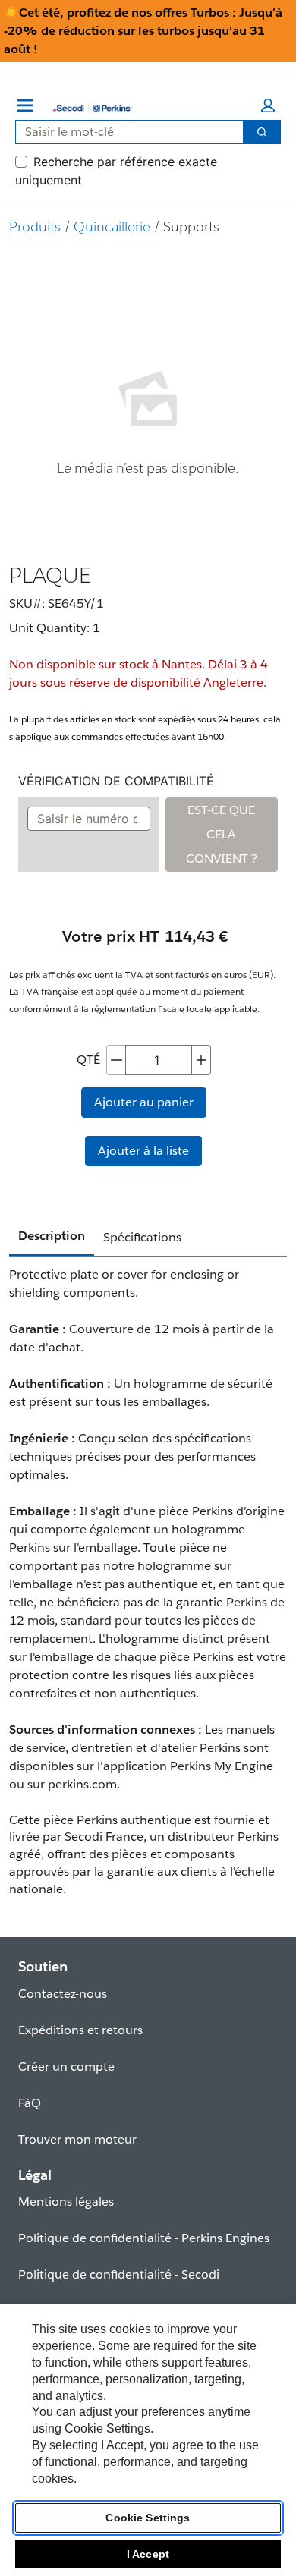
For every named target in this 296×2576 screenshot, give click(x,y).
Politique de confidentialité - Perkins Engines (144, 2238)
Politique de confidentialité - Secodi (119, 2274)
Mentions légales (66, 2202)
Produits (35, 226)
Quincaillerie (112, 226)
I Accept (148, 2554)
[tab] (52, 1237)
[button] (268, 105)
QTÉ (88, 1060)
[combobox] (123, 132)
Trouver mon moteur (77, 2139)
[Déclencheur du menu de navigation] (25, 105)
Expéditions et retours (80, 2030)
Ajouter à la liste (143, 1151)
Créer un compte (66, 2066)
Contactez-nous (63, 1994)
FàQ (30, 2103)
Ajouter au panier (144, 1102)
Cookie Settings (148, 2518)
